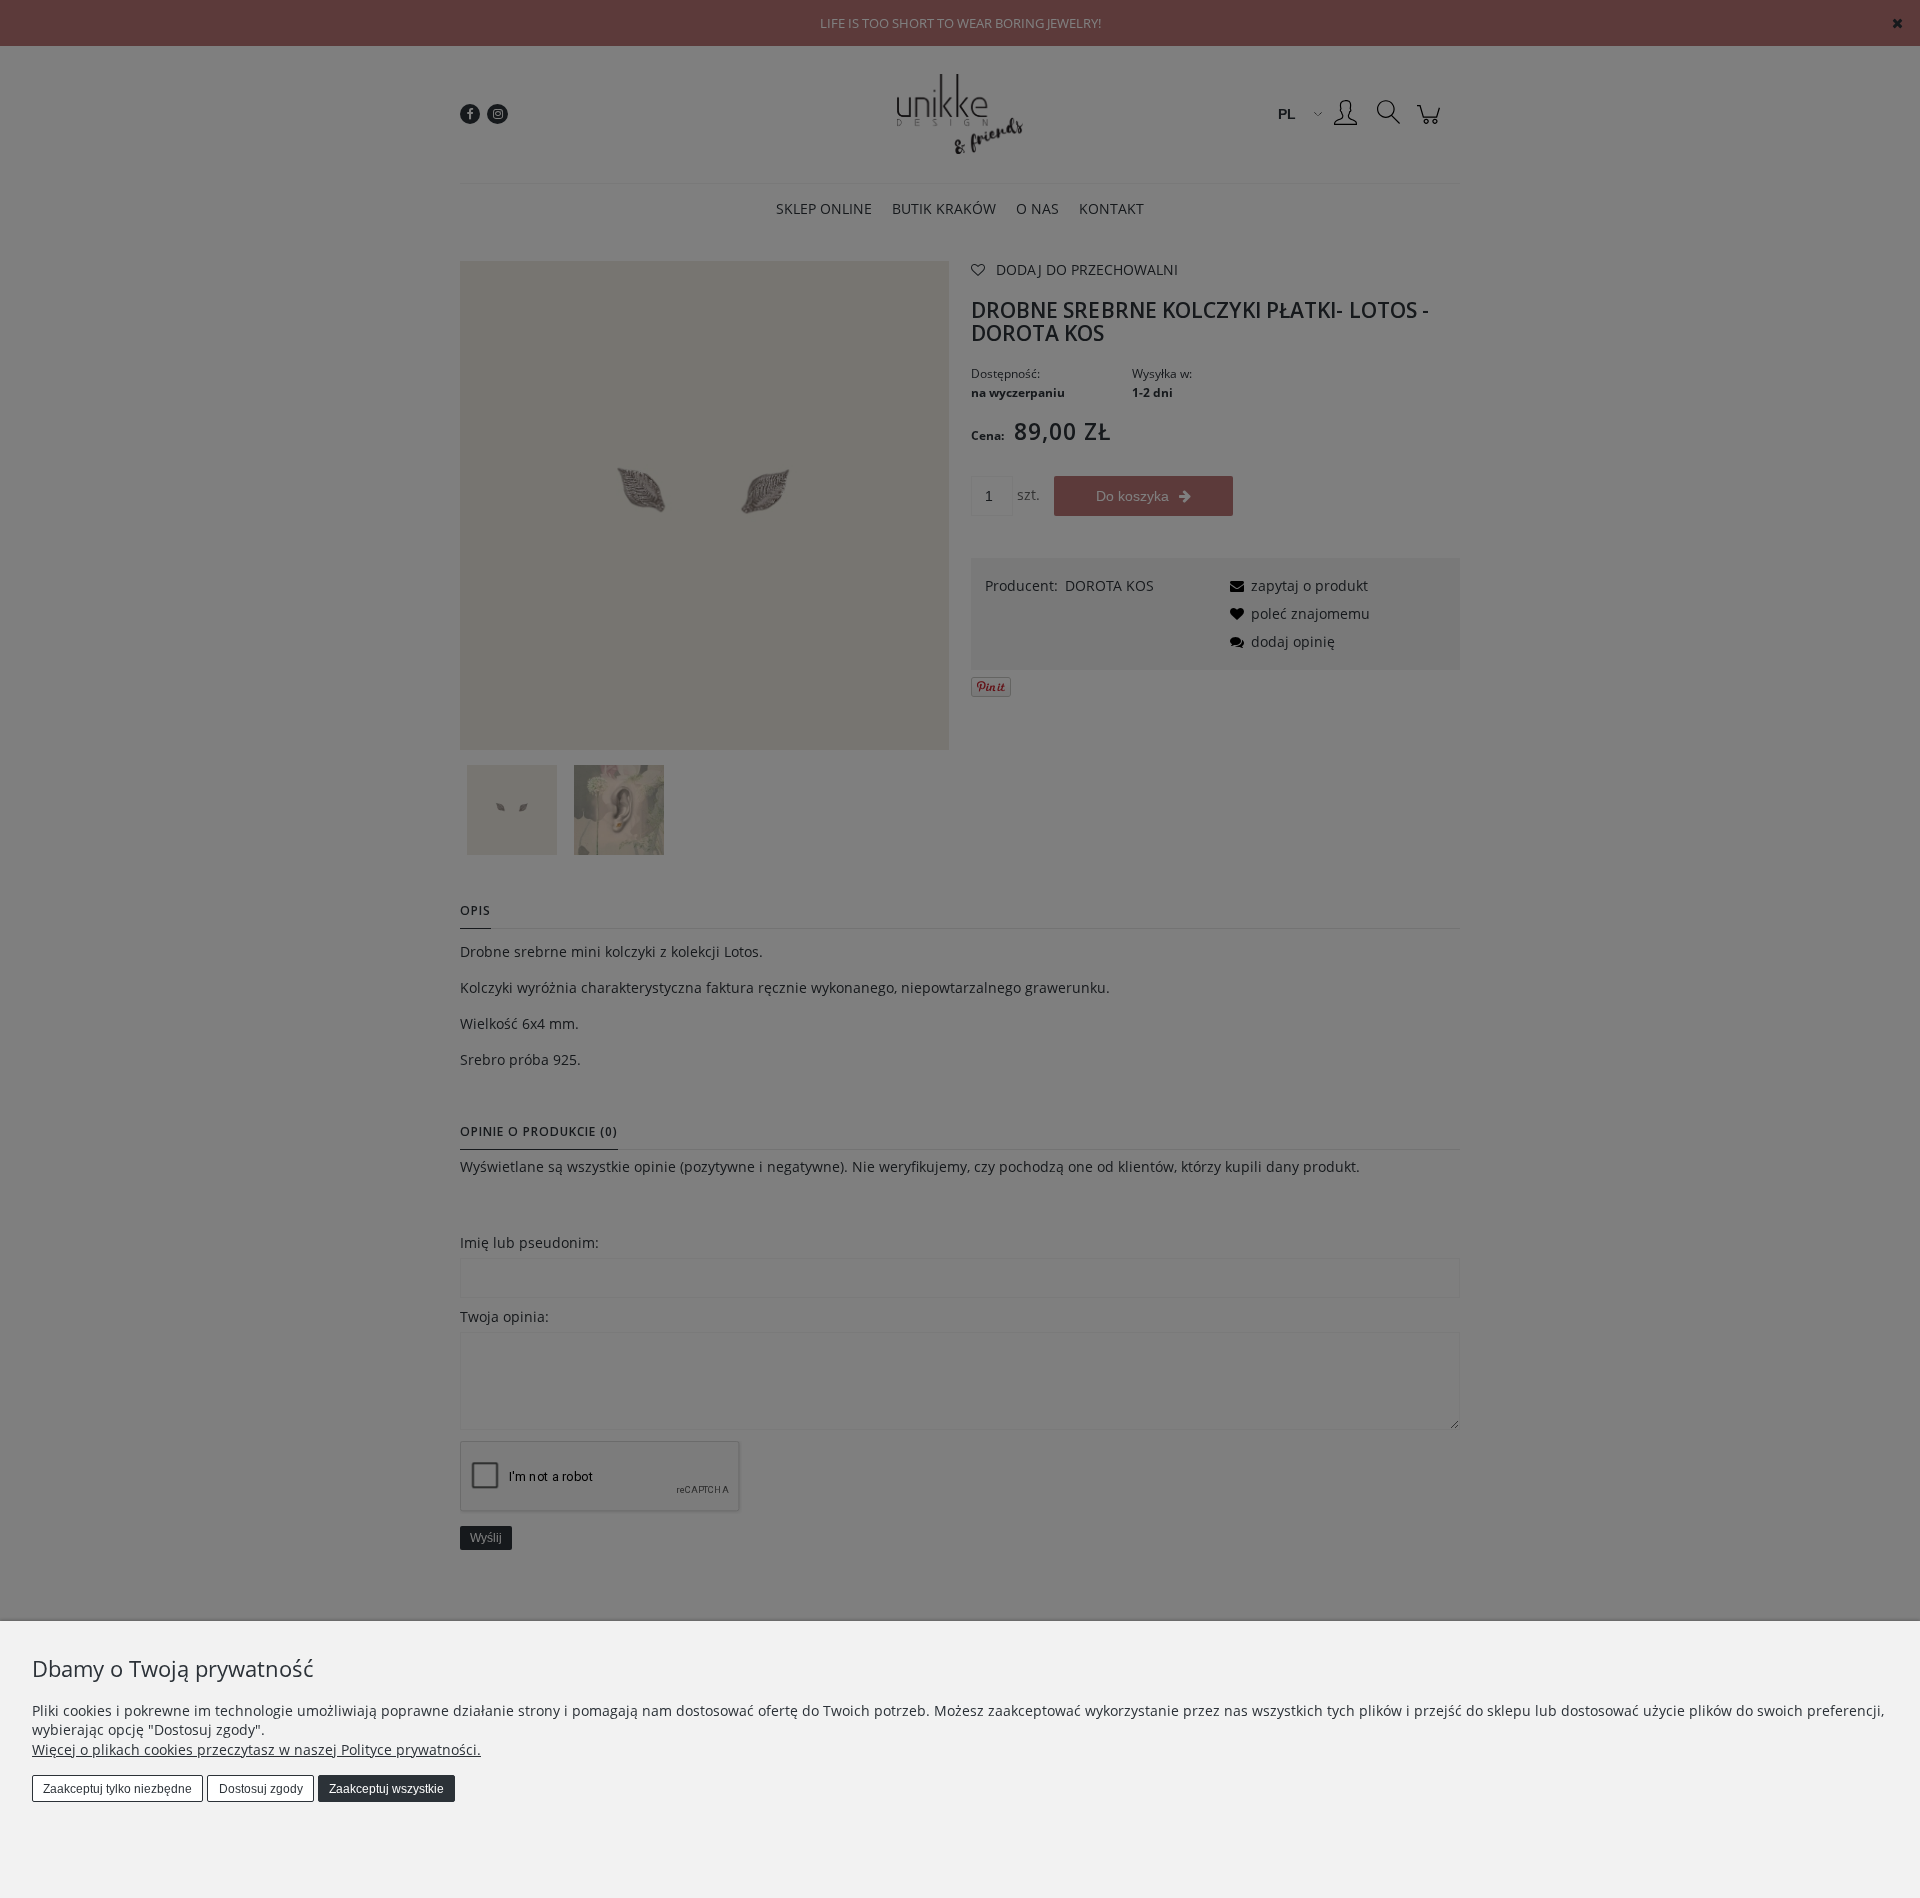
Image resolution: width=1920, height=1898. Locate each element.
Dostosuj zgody (261, 1789)
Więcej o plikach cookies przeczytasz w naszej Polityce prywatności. (256, 1749)
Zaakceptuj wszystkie (386, 1789)
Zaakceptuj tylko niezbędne (117, 1789)
